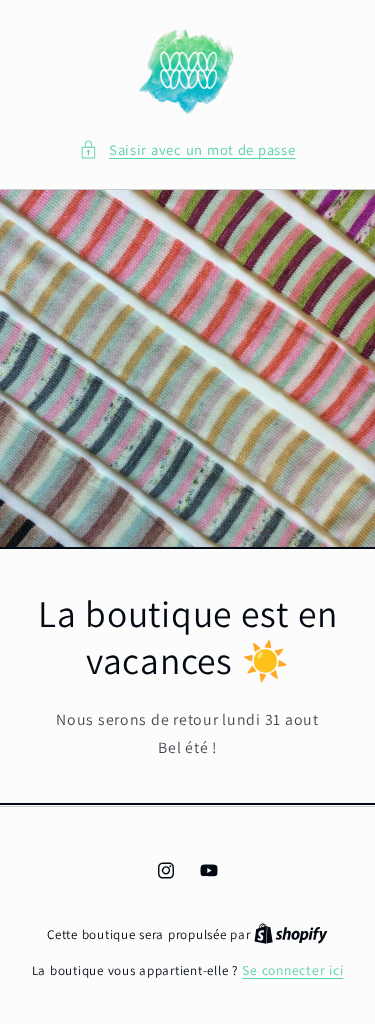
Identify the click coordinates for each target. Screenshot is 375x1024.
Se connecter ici (292, 970)
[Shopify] (291, 934)
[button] (187, 150)
